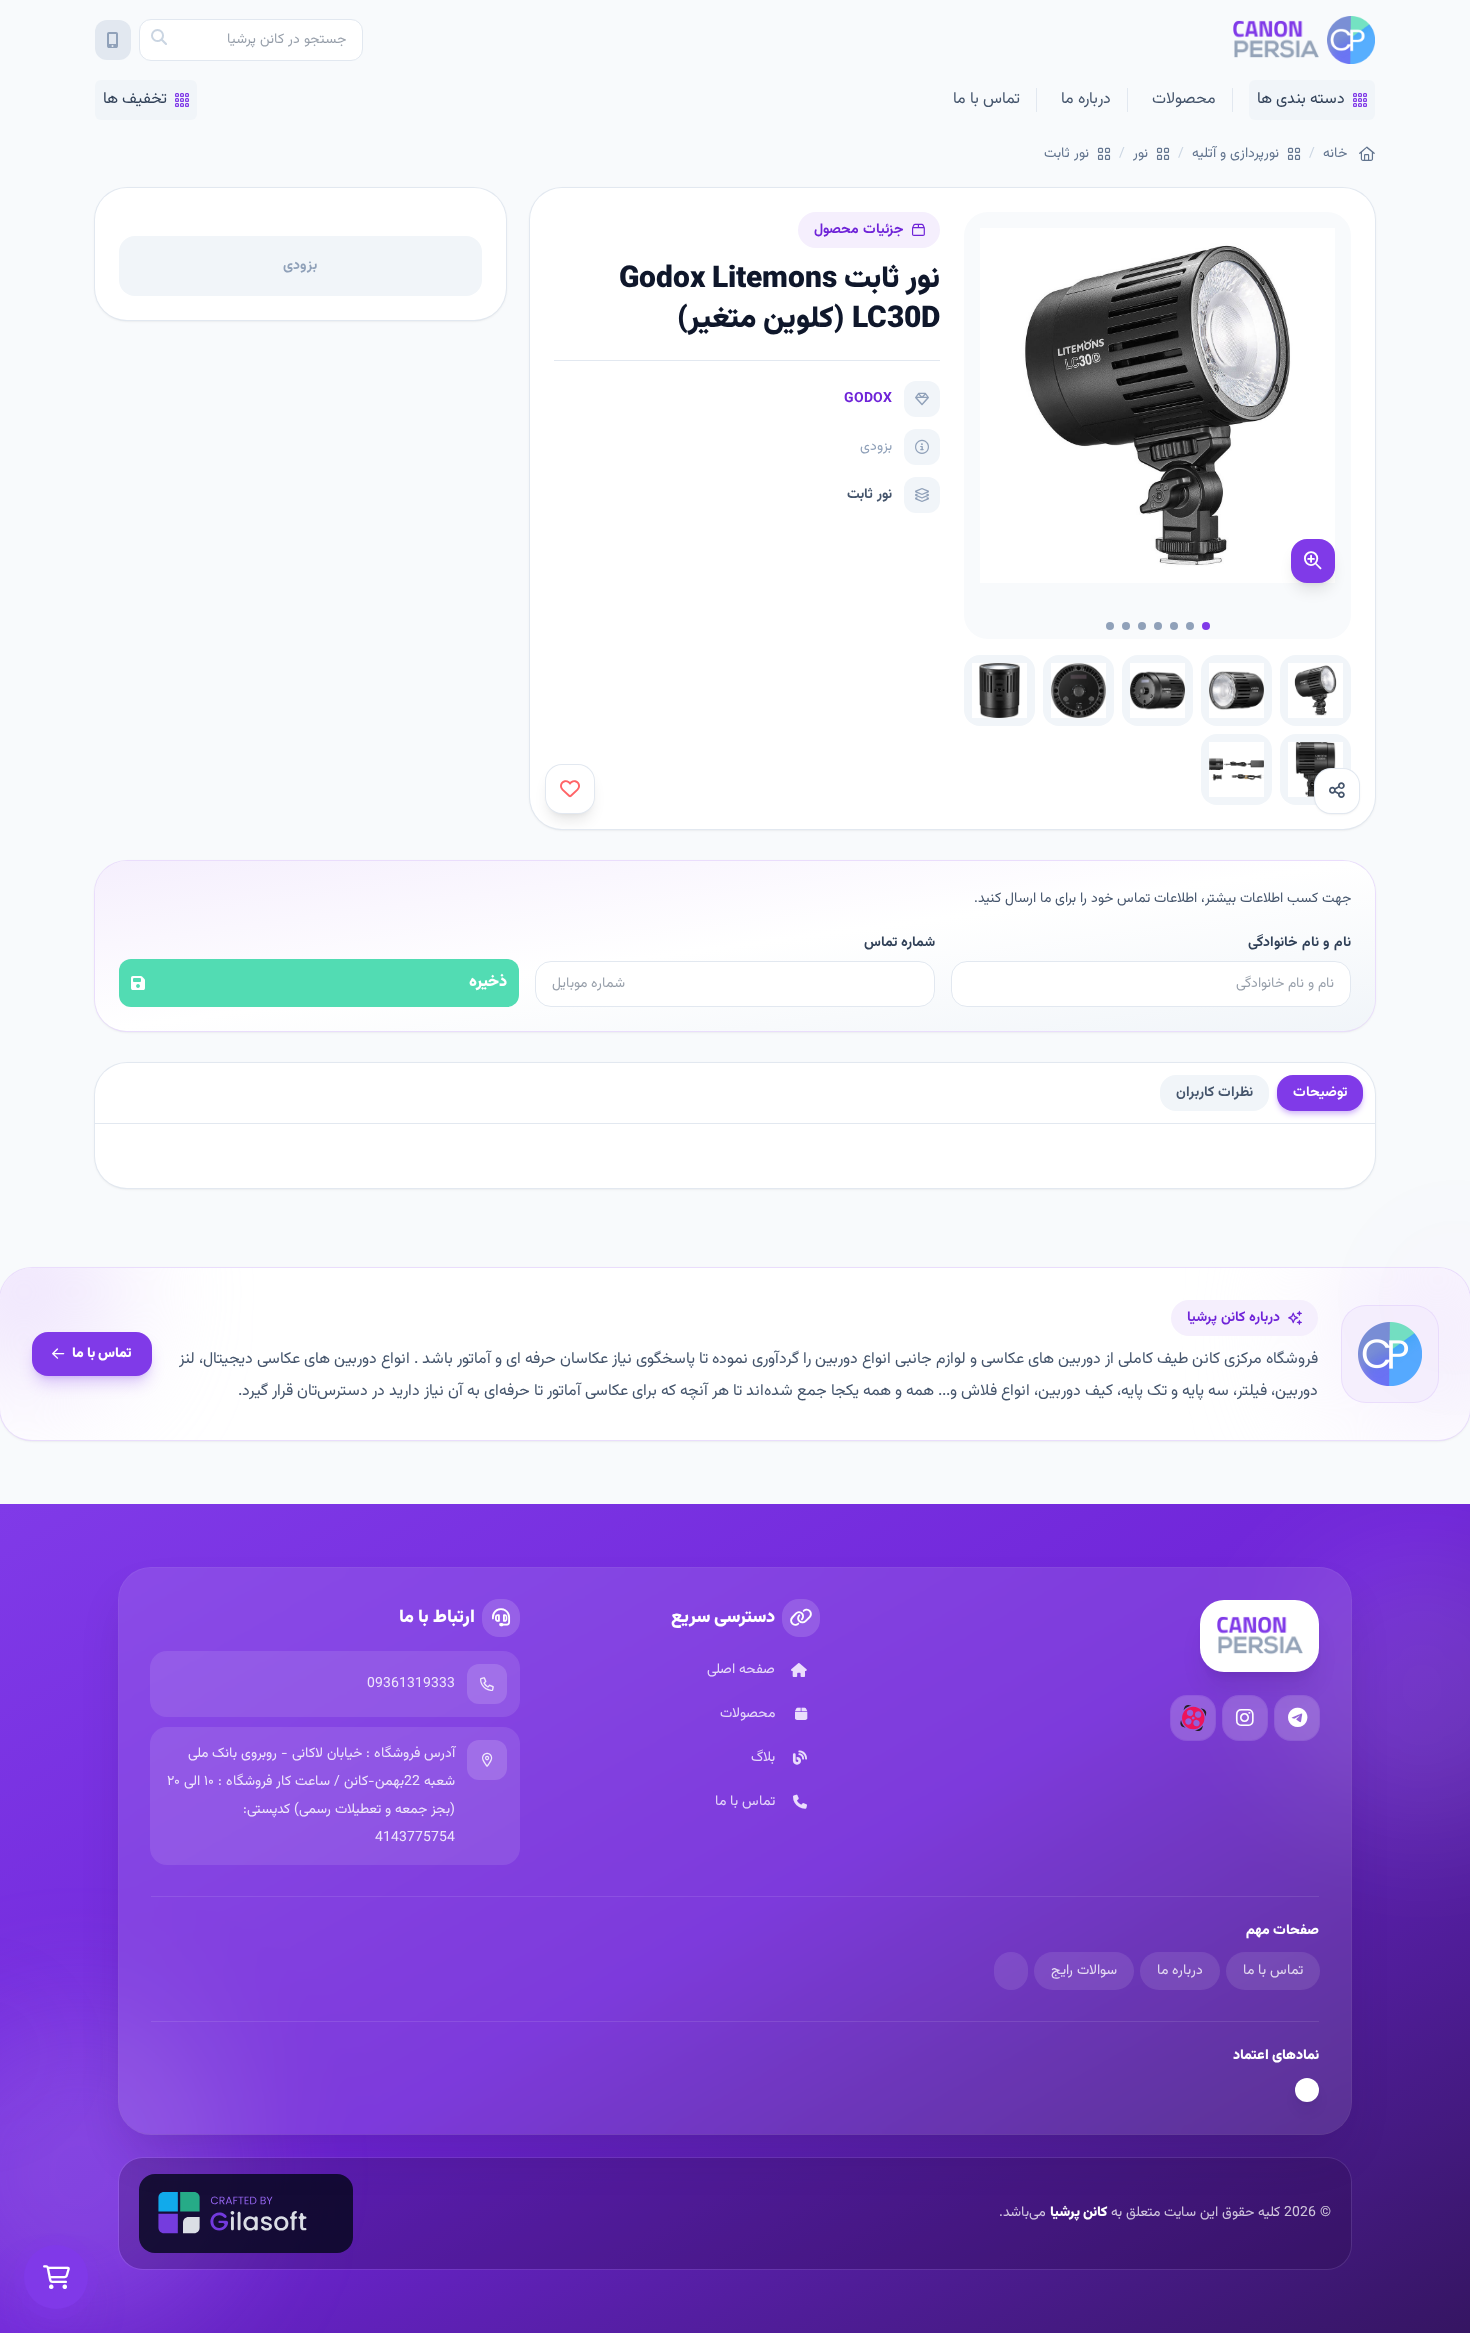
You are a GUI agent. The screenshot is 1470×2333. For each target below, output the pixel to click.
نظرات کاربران (1214, 1093)
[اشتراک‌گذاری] (1337, 791)
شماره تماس (899, 943)
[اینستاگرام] (1245, 1718)
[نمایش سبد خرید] (56, 2277)
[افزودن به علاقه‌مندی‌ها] (570, 789)
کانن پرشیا (1078, 2213)
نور (1140, 154)
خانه (1335, 154)
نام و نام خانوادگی (1299, 943)
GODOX (868, 399)
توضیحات (1320, 1093)
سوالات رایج (1084, 1971)
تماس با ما (986, 99)
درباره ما (1086, 99)
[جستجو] (159, 40)
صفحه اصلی (741, 1670)
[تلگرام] (1297, 1718)
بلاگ (763, 1758)
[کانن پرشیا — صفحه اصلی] (1303, 40)
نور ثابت (1066, 154)
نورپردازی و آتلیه (1235, 154)
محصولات (1184, 99)
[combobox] (251, 40)
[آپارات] (1193, 1718)
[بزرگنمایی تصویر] (1313, 561)
